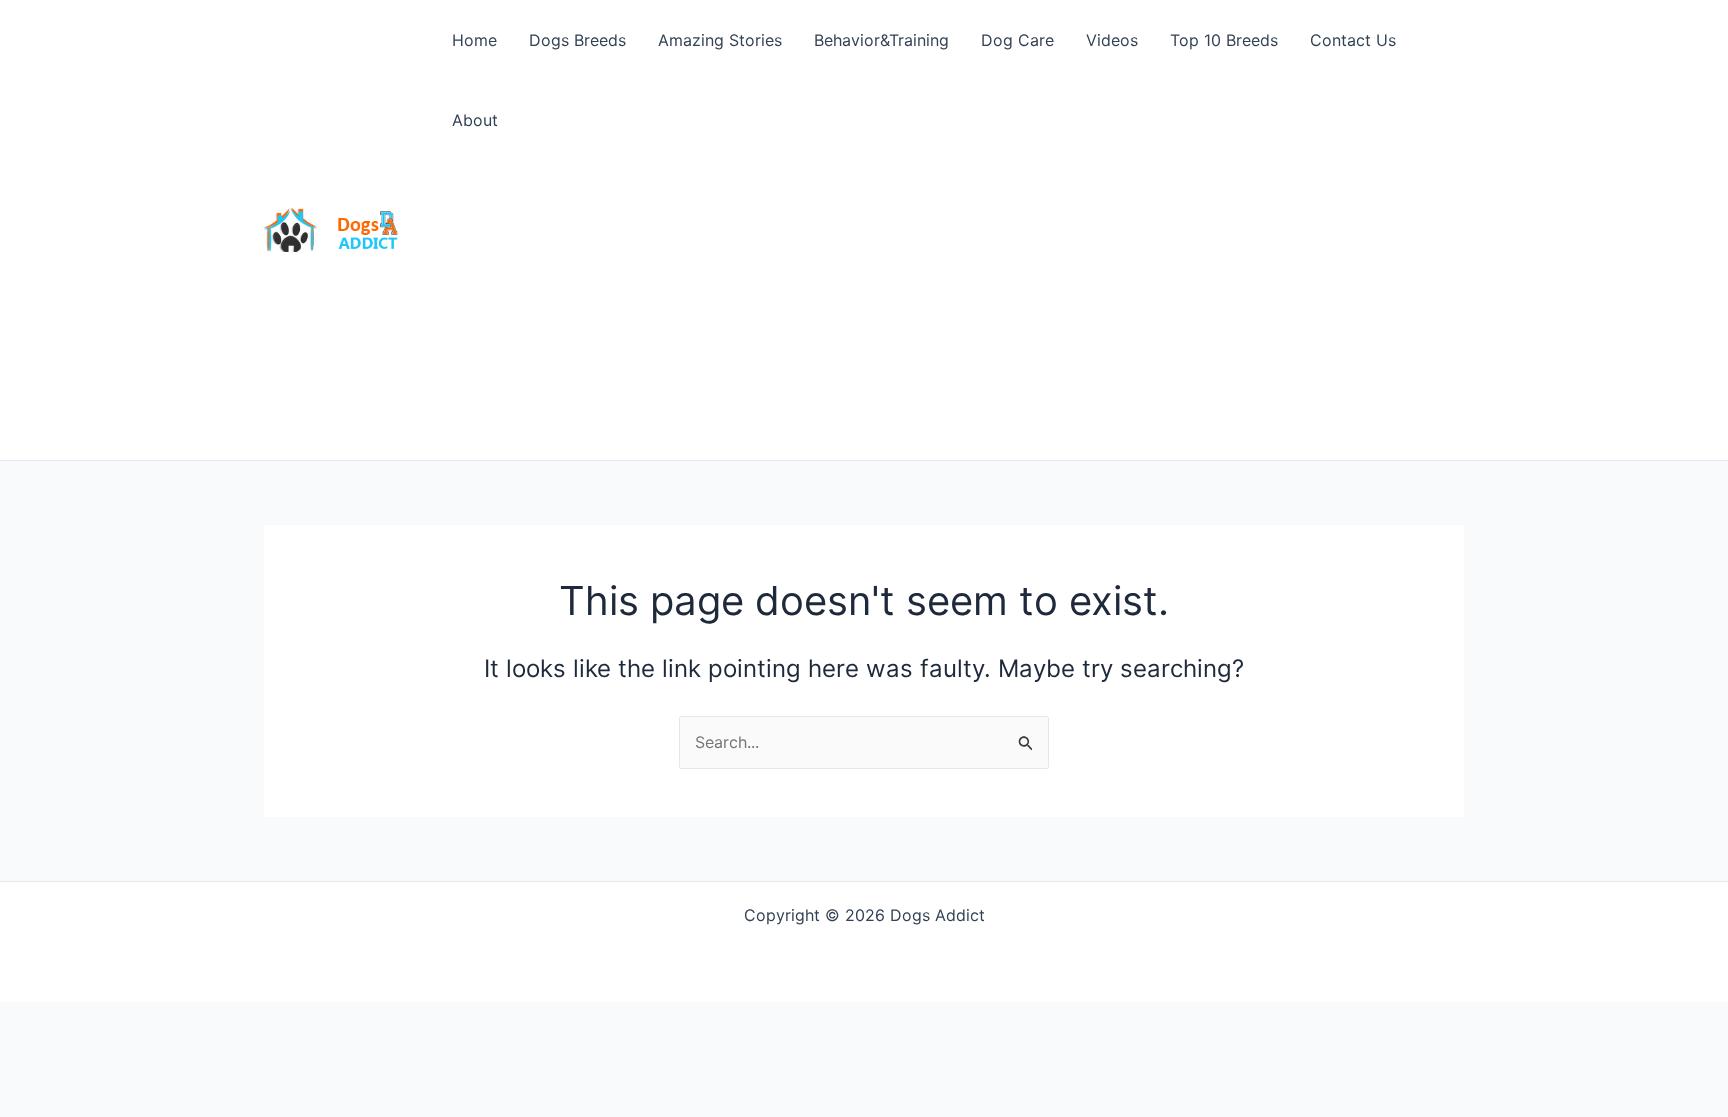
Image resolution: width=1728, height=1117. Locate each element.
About (475, 120)
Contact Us (1353, 40)
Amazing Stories (720, 40)
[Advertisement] (950, 310)
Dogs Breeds (577, 40)
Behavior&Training (881, 40)
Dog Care (1017, 40)
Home (474, 40)
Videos (1112, 40)
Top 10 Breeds (1224, 40)
